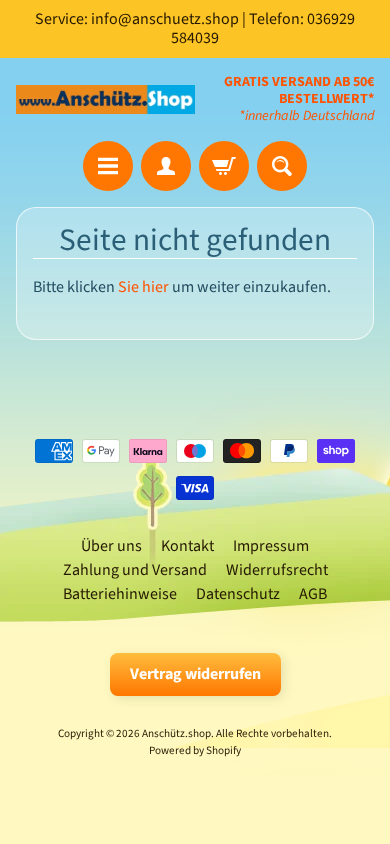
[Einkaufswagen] (224, 166)
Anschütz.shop (176, 733)
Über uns (111, 546)
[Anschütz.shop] (105, 99)
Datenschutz (238, 594)
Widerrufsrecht (277, 570)
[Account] (166, 166)
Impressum (271, 546)
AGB (313, 594)
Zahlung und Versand (135, 570)
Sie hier (143, 287)
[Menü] (108, 166)
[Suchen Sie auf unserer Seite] (282, 166)
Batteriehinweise (120, 594)
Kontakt (187, 546)
